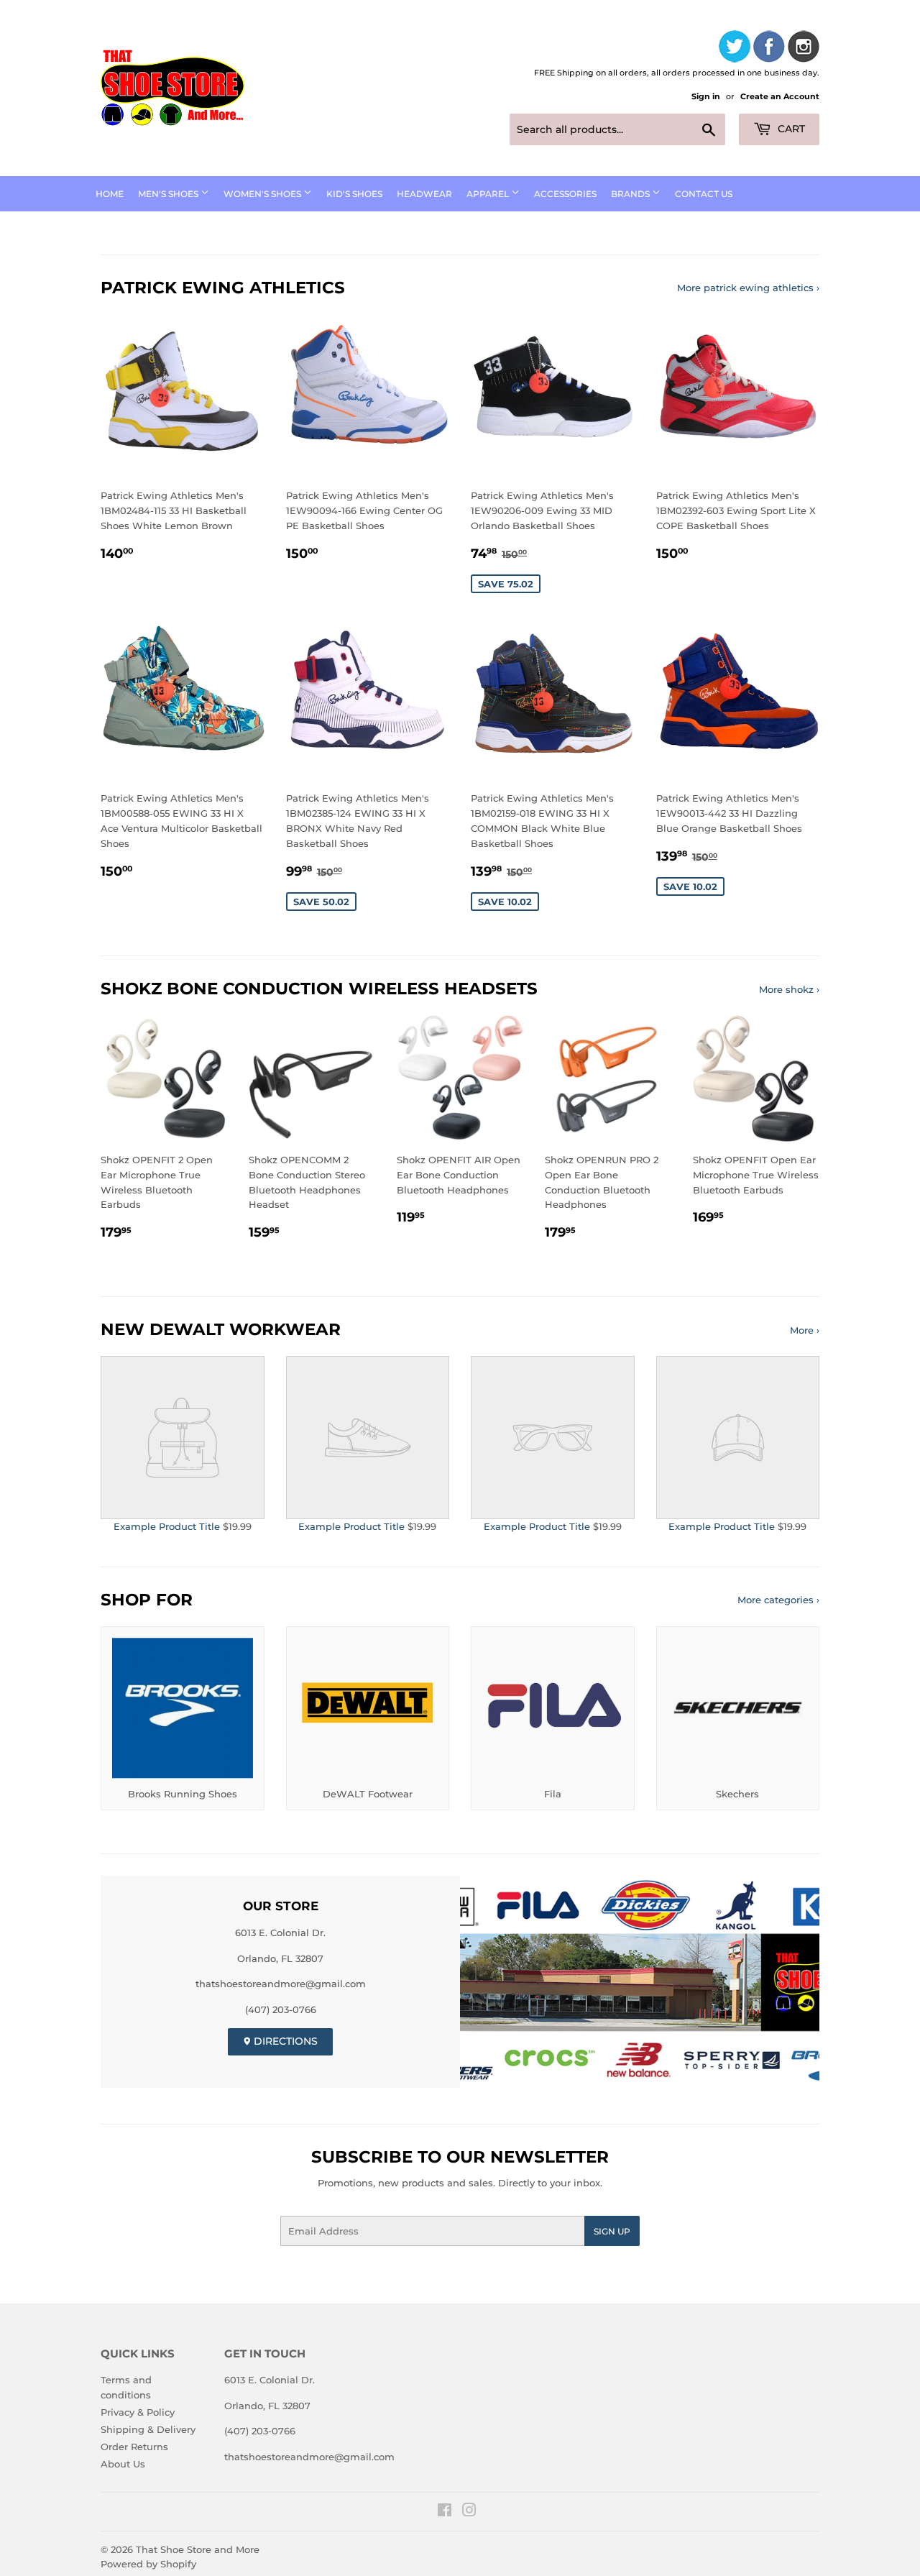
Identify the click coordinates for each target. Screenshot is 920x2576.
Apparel (489, 194)
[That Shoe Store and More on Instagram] (469, 2512)
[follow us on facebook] (769, 49)
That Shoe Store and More (198, 2549)
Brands (631, 194)
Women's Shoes (263, 194)
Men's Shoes (169, 194)
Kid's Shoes (354, 194)
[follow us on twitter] (735, 49)
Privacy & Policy (138, 2412)
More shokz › (789, 989)
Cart (790, 129)
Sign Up (612, 2231)
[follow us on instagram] (804, 49)
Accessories (565, 194)
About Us (123, 2464)
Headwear (424, 194)
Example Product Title (167, 1526)
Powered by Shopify (148, 2564)
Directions (284, 2041)
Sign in (706, 96)
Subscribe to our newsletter (460, 2157)
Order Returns (134, 2447)
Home (110, 194)
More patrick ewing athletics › (748, 288)
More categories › (778, 1600)
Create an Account (780, 96)
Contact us (704, 194)
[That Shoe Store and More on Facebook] (445, 2512)
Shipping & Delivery (148, 2429)
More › (805, 1330)
